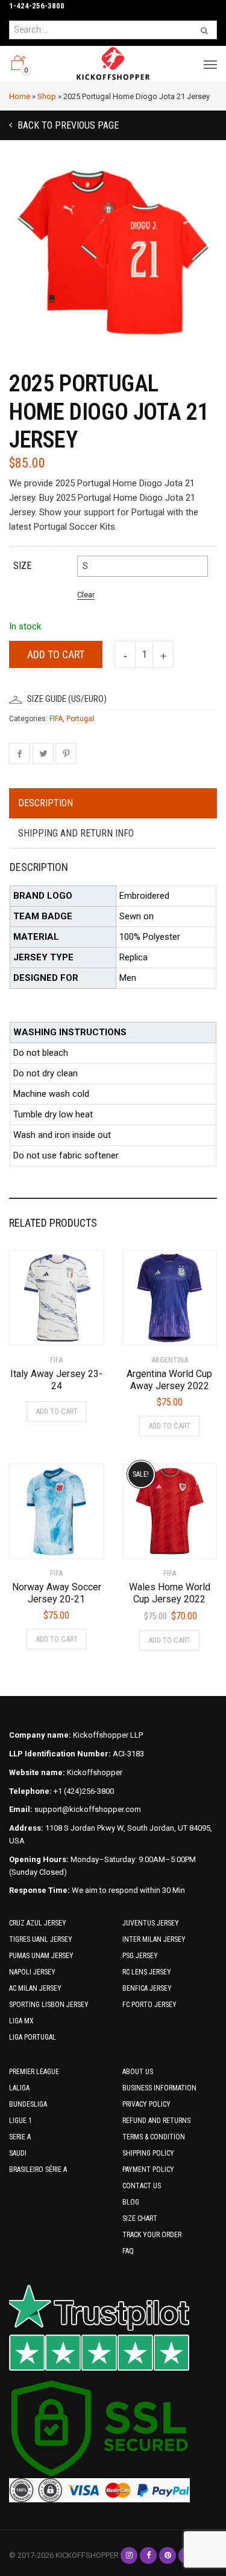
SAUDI (18, 2153)
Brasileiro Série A (38, 2170)
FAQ (128, 2251)
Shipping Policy (148, 2153)
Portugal (80, 719)
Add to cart (56, 654)
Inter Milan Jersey (154, 1939)
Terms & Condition (154, 2137)
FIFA (56, 719)
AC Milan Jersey (35, 1988)
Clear (86, 595)
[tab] (113, 804)
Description (46, 803)
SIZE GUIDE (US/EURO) (67, 699)
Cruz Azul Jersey (38, 1923)
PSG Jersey (140, 1956)
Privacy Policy (146, 2104)
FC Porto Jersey (149, 2005)
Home (20, 96)
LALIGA (19, 2088)
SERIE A (20, 2137)
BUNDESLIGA (28, 2104)
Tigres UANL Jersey (41, 1939)
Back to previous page (67, 125)
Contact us (142, 2186)
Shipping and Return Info (76, 833)
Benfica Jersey (147, 1988)
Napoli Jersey (32, 1972)
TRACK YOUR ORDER (152, 2235)
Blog (131, 2202)
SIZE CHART (140, 2218)
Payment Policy (148, 2170)
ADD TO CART (57, 1411)
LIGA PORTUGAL (33, 2037)
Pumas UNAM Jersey (41, 1956)
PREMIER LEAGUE (34, 2072)
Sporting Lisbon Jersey (49, 2005)
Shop (47, 96)
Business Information (159, 2088)
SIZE (22, 566)
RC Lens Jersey (147, 1972)
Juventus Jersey (151, 1923)
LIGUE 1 (20, 2121)
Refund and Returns (156, 2121)
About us (138, 2072)
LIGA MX (21, 2021)
